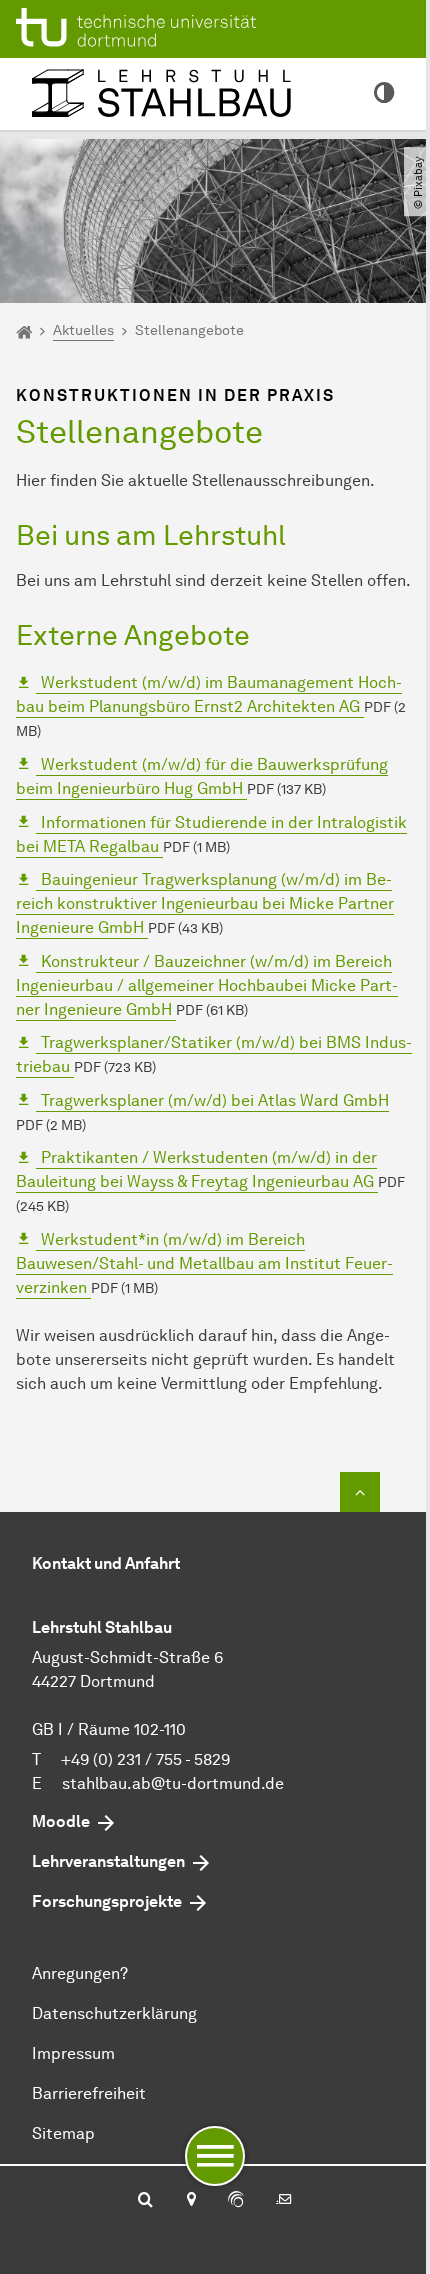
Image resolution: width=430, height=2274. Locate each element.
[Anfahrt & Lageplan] (190, 2201)
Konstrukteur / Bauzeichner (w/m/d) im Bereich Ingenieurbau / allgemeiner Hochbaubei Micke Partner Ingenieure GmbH (207, 985)
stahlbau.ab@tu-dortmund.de (173, 1783)
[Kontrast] (384, 94)
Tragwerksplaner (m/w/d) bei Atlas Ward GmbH (213, 1100)
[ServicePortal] (236, 2201)
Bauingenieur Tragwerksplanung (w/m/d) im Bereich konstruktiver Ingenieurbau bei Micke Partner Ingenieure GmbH (205, 903)
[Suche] (145, 2201)
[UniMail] (284, 2201)
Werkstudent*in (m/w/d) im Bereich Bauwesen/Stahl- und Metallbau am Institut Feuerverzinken (204, 1263)
